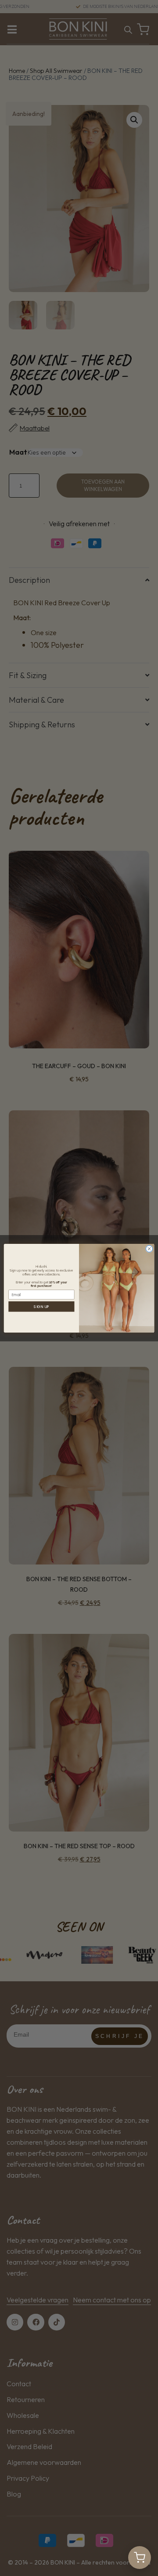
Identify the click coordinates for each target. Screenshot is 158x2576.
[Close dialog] (149, 1248)
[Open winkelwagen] (140, 2558)
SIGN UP (41, 1306)
